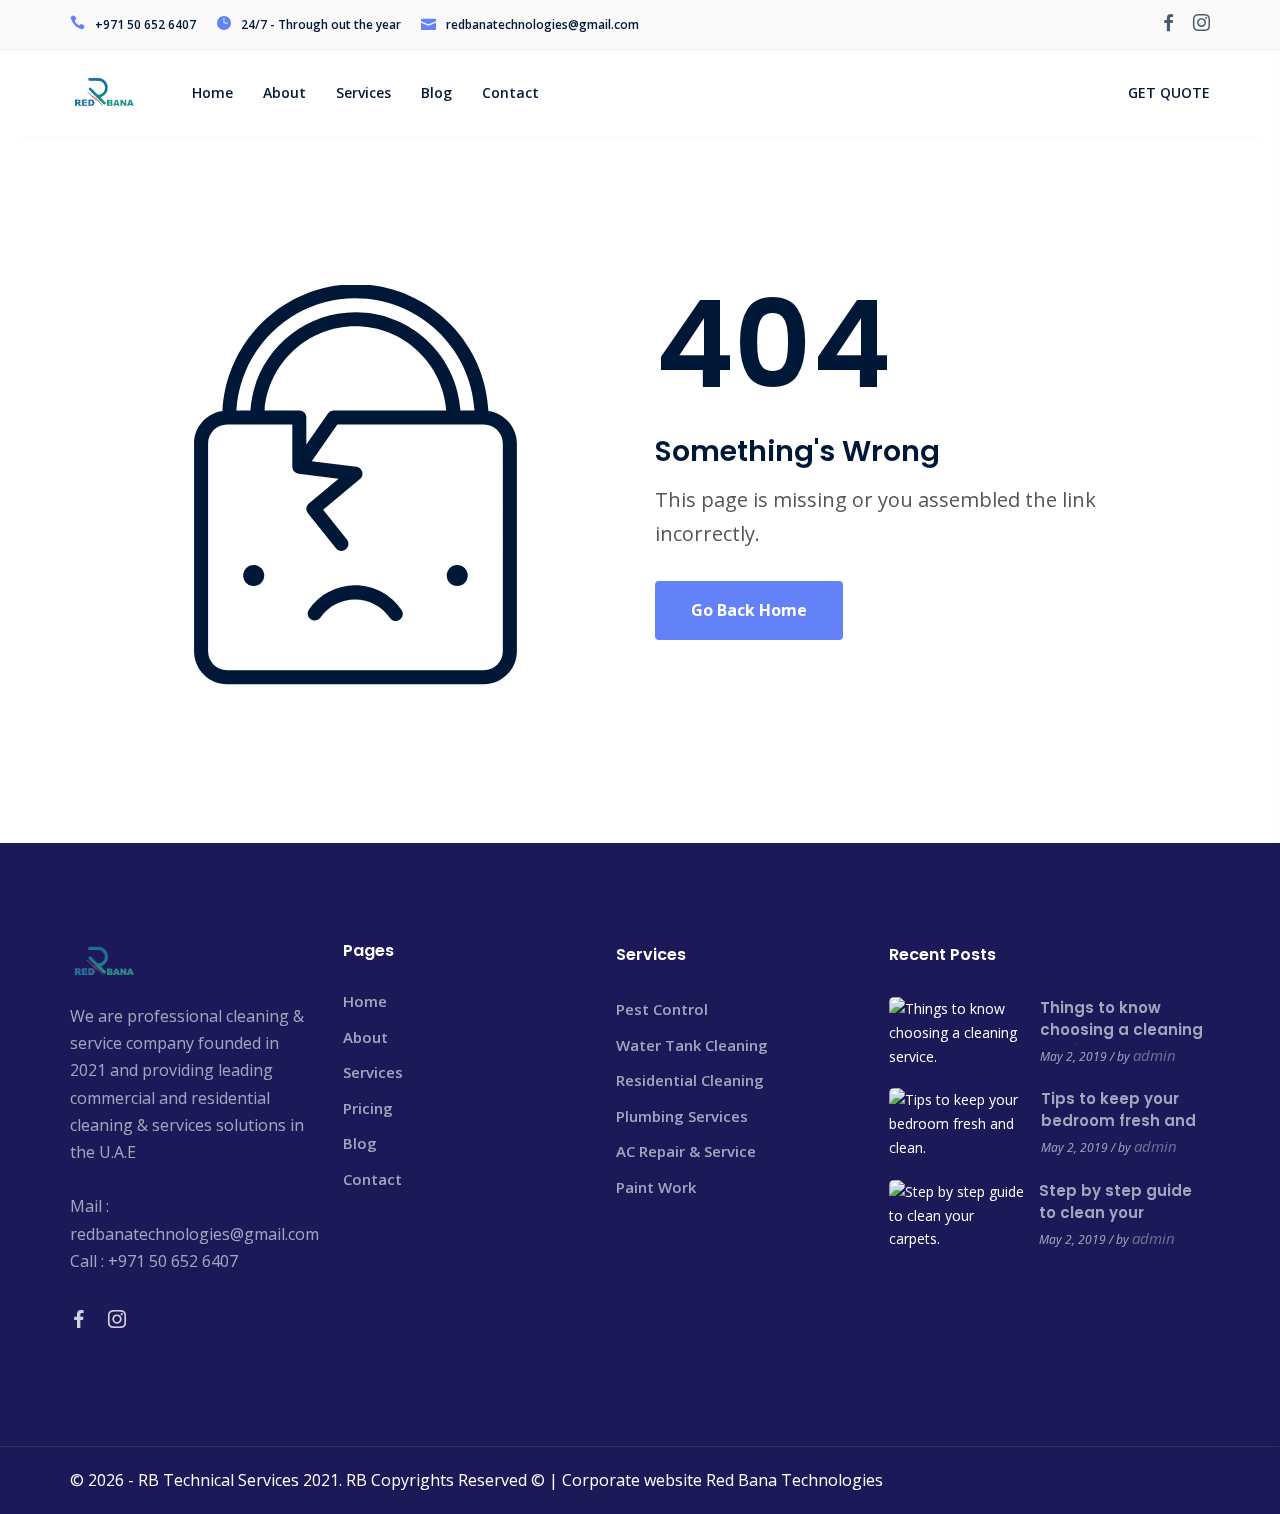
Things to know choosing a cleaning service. (1121, 1029)
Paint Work (656, 1187)
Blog (360, 1143)
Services (373, 1072)
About (365, 1037)
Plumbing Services (682, 1116)
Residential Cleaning (690, 1080)
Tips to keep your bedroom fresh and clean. (1118, 1120)
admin (1154, 1055)
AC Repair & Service (686, 1151)
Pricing (368, 1108)
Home (365, 1001)
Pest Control (662, 1009)
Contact (372, 1179)
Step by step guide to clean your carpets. (1115, 1212)
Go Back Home (749, 610)
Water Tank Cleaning (692, 1045)
